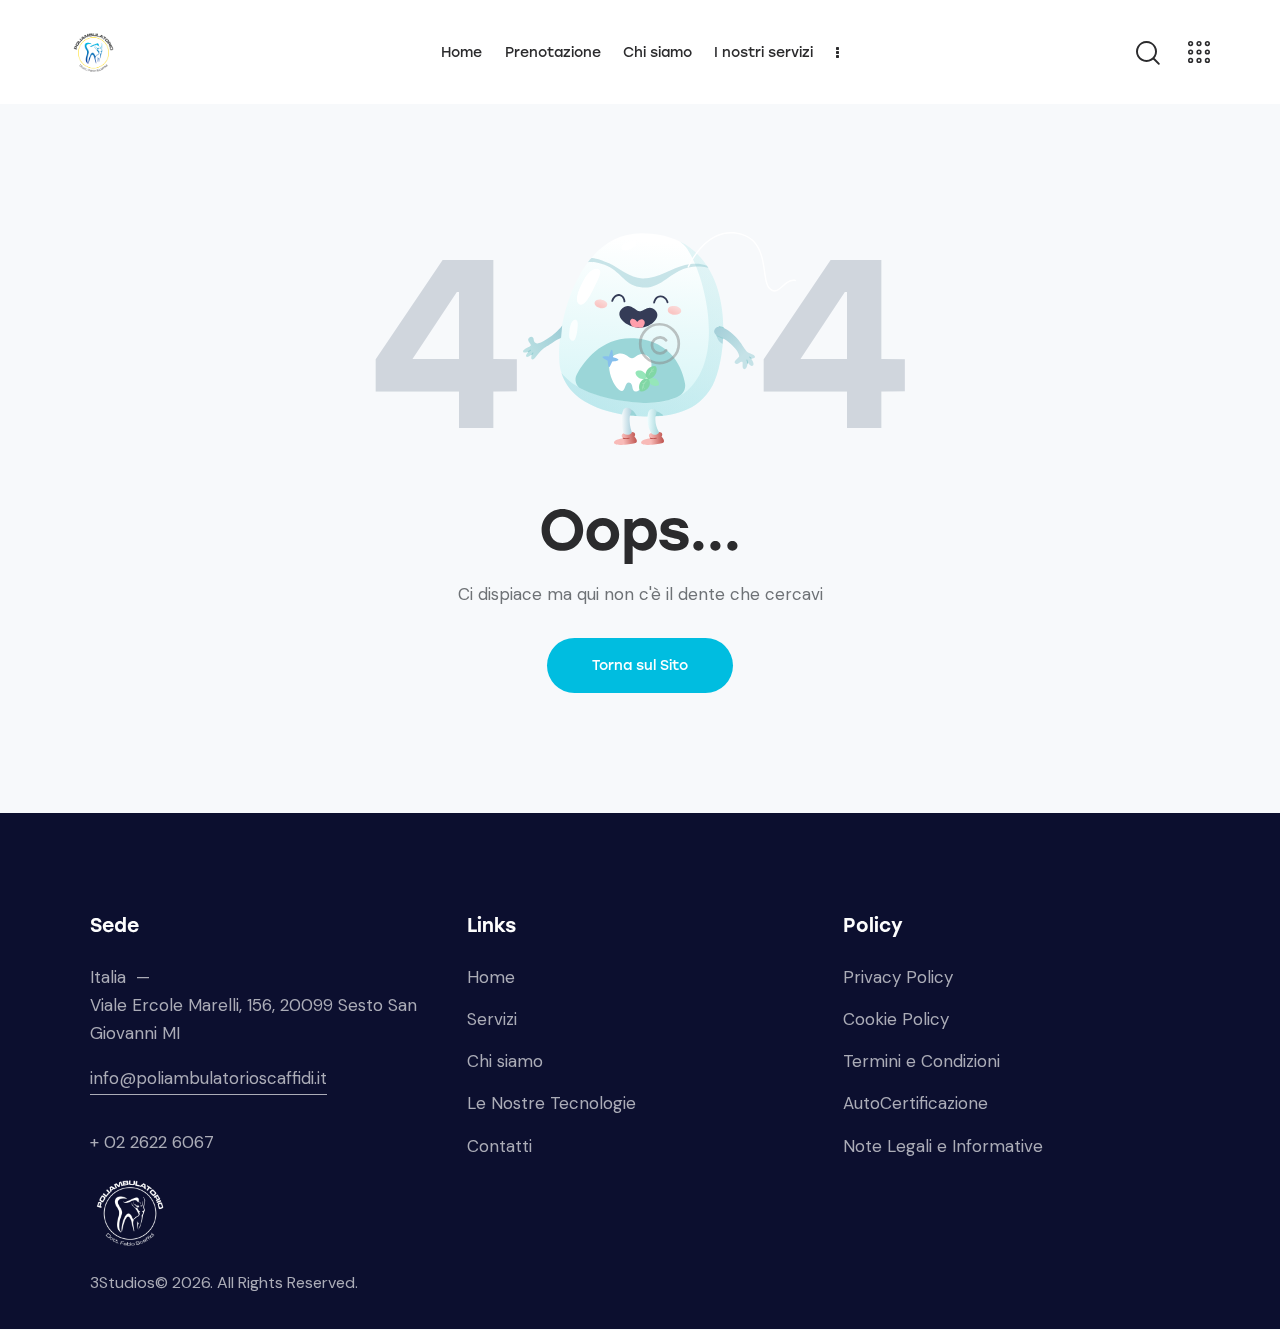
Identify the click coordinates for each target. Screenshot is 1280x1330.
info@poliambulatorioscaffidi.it (208, 1078)
